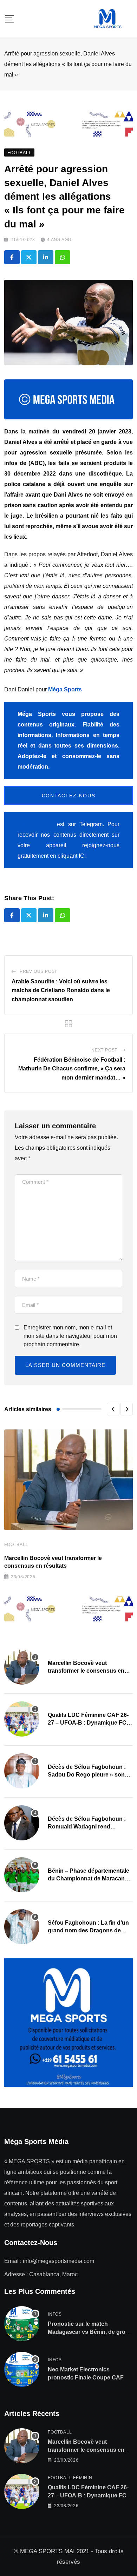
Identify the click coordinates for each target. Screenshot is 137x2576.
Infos (55, 2314)
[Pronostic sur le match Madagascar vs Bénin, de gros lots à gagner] (22, 2324)
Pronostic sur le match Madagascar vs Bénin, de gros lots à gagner (88, 2332)
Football (16, 1545)
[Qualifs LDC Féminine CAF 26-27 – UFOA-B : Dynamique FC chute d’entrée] (22, 1719)
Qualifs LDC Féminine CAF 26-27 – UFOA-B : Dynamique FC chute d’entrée (88, 1723)
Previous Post (38, 971)
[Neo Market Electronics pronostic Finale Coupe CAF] (22, 2369)
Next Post (104, 1050)
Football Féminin (70, 2478)
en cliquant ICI (68, 856)
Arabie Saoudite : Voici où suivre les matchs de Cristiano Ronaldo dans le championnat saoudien (61, 990)
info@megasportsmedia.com (58, 2261)
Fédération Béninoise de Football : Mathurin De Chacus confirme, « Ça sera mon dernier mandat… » (72, 1069)
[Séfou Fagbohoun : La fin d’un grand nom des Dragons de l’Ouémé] (22, 1927)
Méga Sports (65, 689)
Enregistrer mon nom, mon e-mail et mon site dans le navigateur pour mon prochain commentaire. (70, 1336)
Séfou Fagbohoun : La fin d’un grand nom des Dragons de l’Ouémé (88, 1931)
